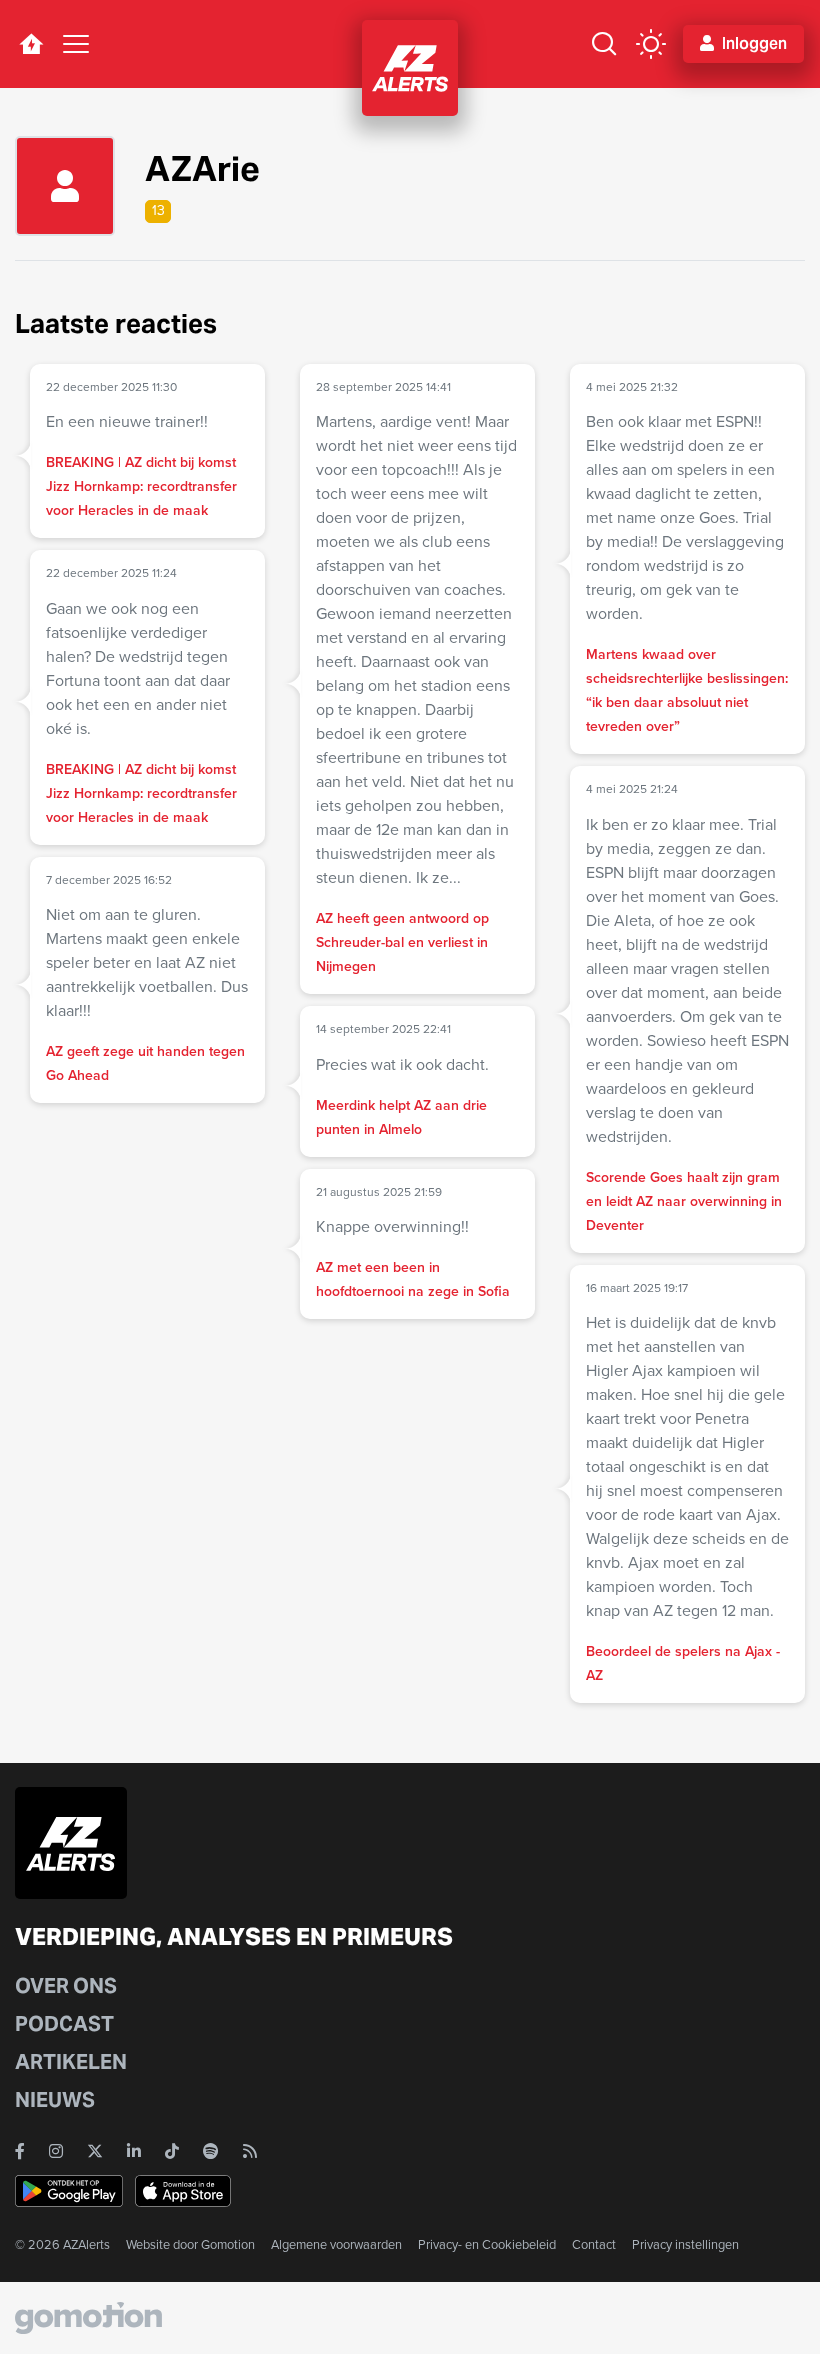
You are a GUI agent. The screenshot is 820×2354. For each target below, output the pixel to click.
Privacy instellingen (685, 2244)
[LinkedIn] (134, 2151)
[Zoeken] (604, 44)
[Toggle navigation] (76, 44)
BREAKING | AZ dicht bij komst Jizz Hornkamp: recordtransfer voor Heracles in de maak (141, 486)
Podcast (64, 2024)
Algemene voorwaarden (336, 2244)
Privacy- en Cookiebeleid (487, 2244)
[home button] (31, 44)
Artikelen (71, 2062)
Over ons (66, 1986)
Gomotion (228, 2244)
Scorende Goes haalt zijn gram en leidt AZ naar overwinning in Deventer (684, 1201)
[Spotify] (211, 2151)
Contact (594, 2244)
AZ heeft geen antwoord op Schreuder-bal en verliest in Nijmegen (402, 942)
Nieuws (55, 2100)
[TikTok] (172, 2151)
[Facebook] (20, 2151)
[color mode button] (651, 44)
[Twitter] (95, 2151)
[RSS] (250, 2151)
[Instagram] (56, 2151)
